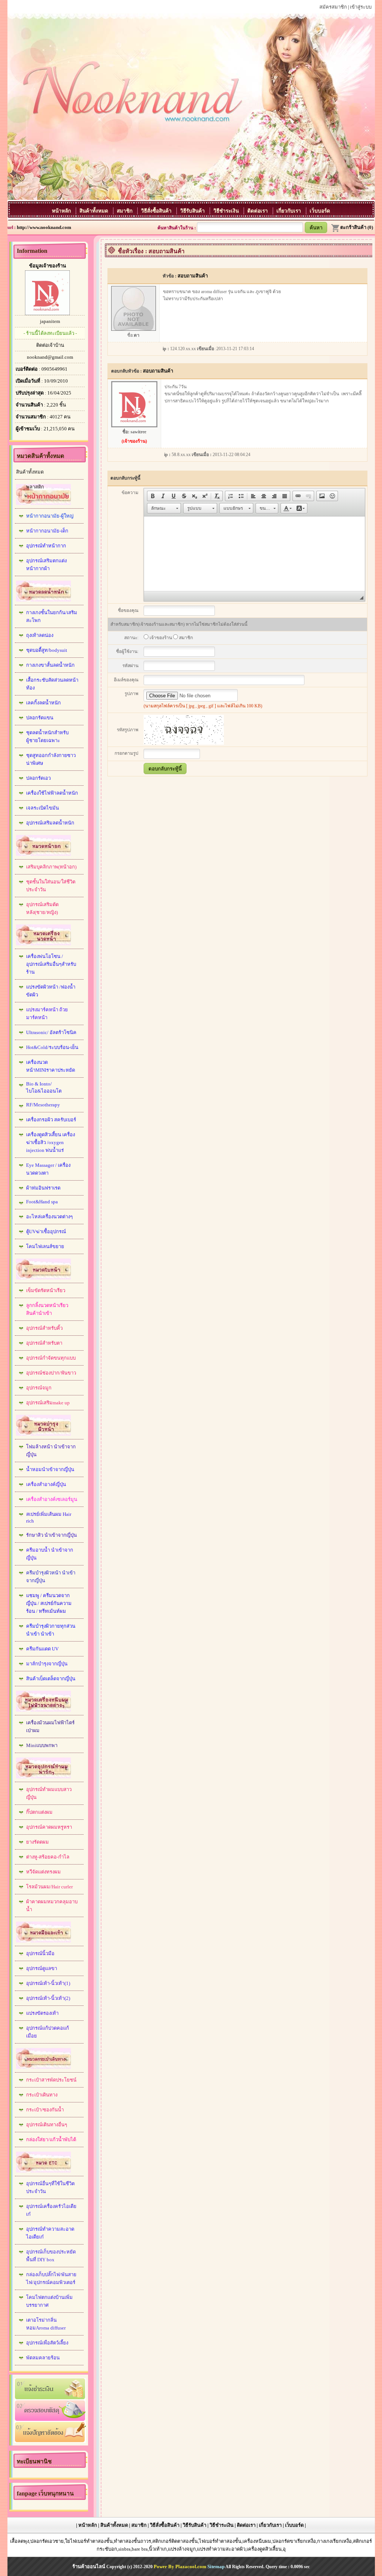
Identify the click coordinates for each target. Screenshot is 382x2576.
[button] (153, 496)
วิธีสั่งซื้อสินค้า (157, 211)
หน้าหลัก (62, 211)
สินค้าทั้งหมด (95, 211)
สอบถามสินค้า (193, 276)
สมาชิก (125, 211)
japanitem (50, 321)
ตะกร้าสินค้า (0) (357, 227)
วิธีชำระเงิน (227, 211)
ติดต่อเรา (258, 211)
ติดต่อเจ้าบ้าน (50, 345)
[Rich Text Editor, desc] (254, 554)
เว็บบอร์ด (320, 211)
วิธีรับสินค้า (193, 211)
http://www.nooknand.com (44, 227)
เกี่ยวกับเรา (289, 211)
